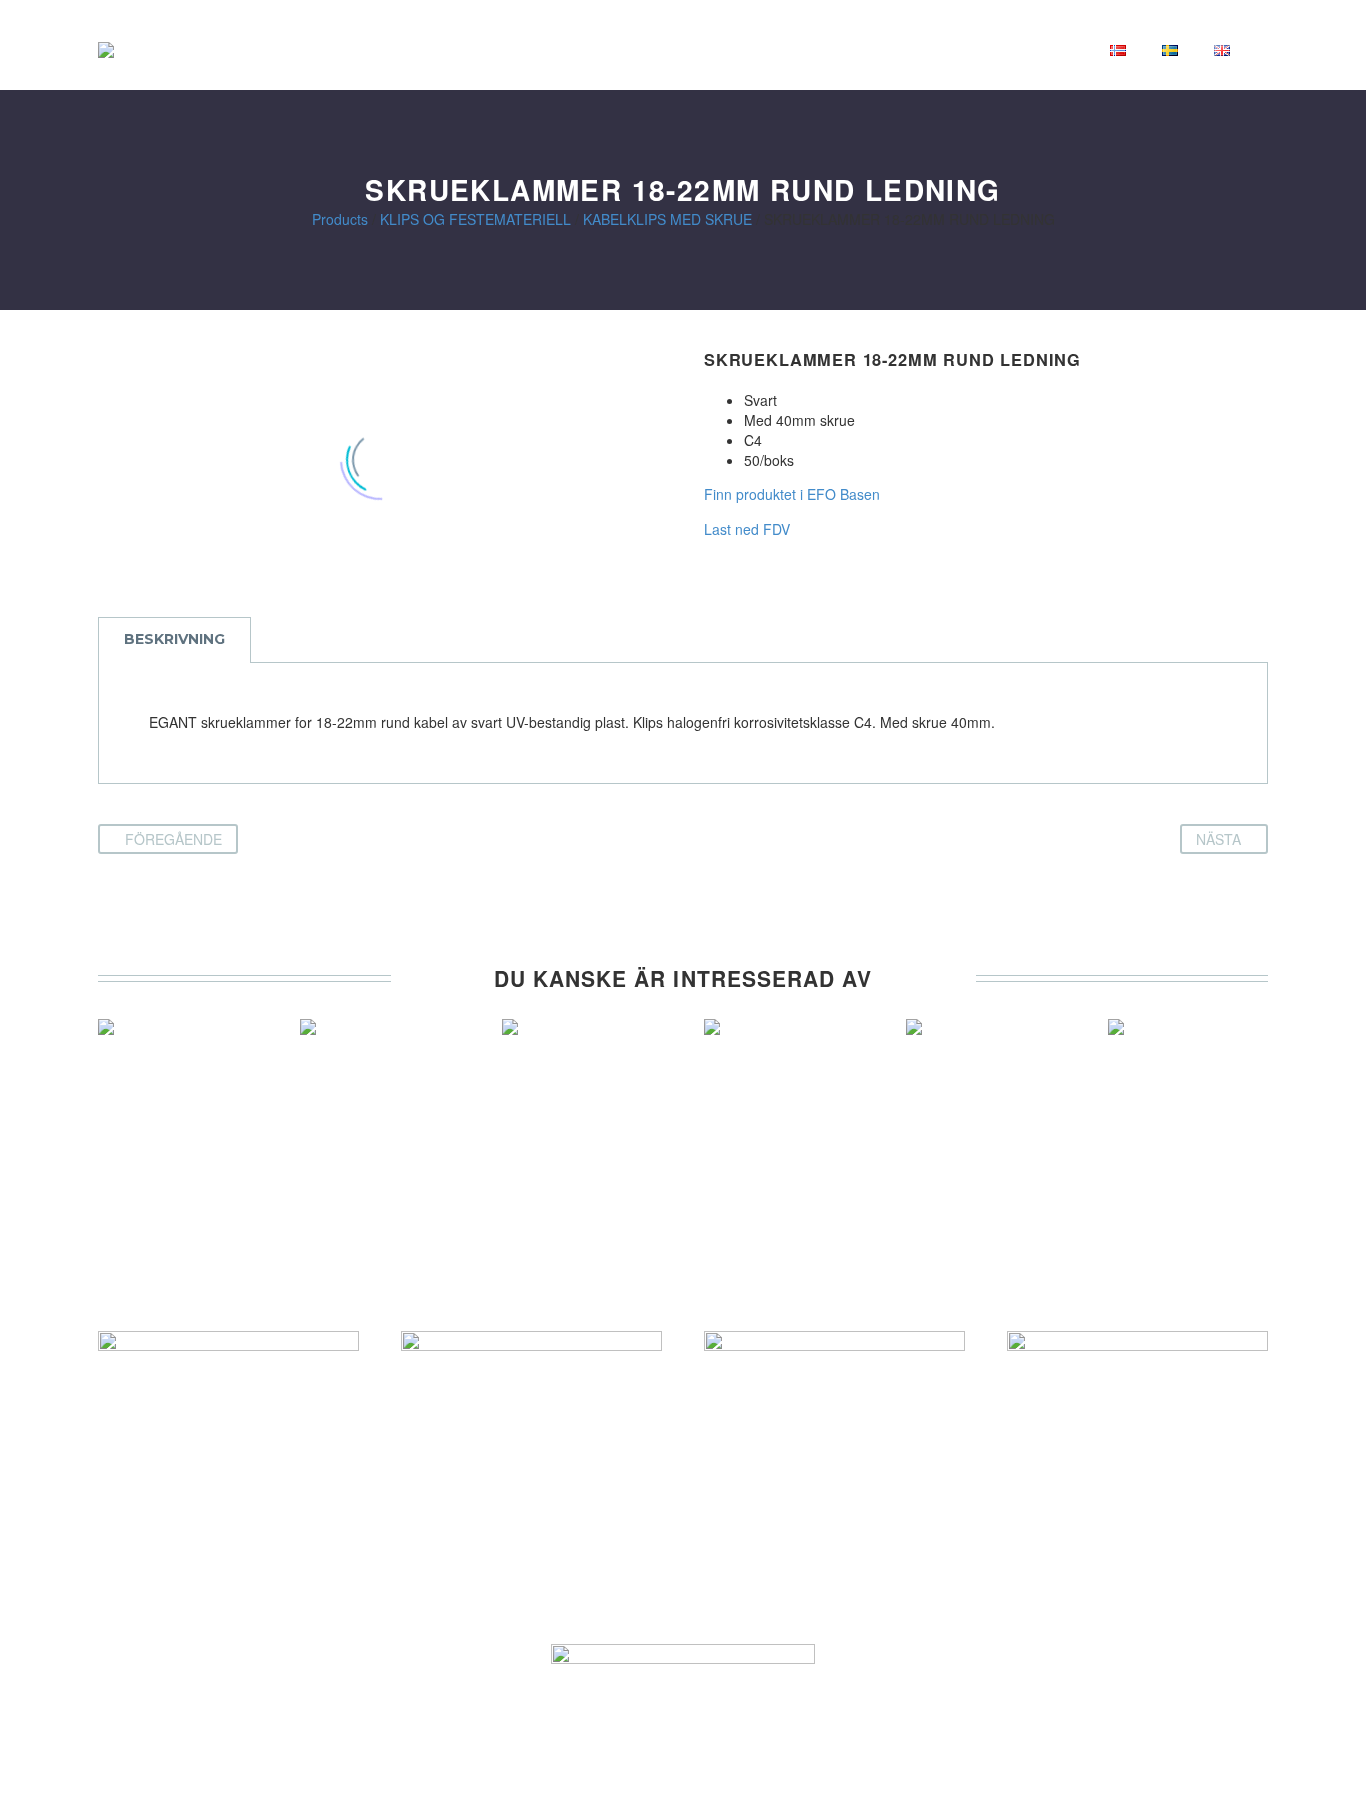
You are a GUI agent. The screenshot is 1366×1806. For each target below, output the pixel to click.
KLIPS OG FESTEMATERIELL (475, 219)
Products (340, 219)
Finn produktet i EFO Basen (792, 494)
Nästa (1218, 839)
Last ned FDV (747, 529)
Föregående (173, 839)
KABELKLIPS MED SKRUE (667, 219)
